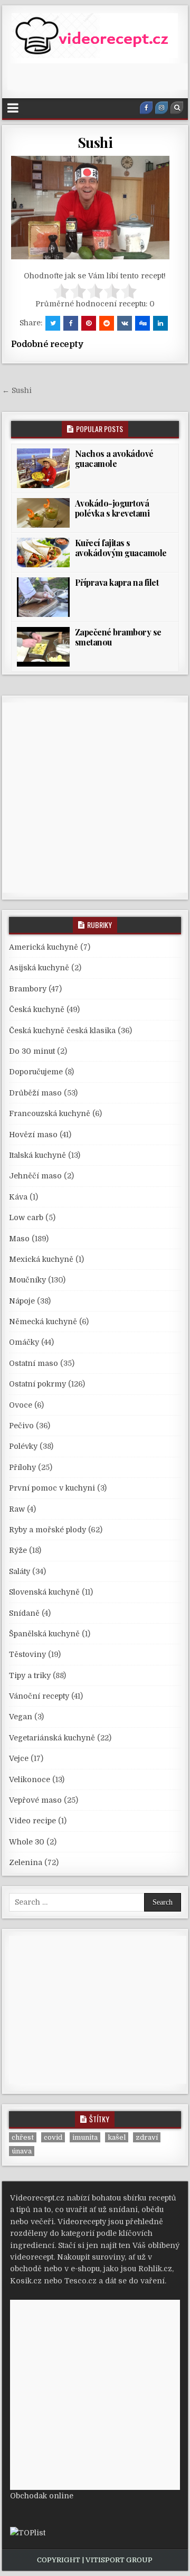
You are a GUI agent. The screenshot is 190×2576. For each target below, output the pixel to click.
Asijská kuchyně (39, 968)
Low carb (26, 1217)
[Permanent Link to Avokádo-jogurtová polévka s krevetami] (43, 513)
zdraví (147, 2137)
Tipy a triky (30, 1675)
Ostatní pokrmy (37, 1384)
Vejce (19, 1758)
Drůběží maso (35, 1093)
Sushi (95, 142)
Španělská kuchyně (44, 1634)
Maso (19, 1239)
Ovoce (21, 1405)
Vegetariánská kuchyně (52, 1738)
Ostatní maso (34, 1363)
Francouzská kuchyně (50, 1113)
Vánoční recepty (39, 1696)
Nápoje (22, 1301)
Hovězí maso (33, 1135)
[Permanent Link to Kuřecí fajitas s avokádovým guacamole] (43, 552)
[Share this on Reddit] (107, 323)
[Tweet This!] (53, 323)
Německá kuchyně (43, 1322)
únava (22, 2151)
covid (53, 2137)
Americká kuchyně (44, 947)
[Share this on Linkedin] (160, 323)
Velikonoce (30, 1779)
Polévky (23, 1446)
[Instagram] (161, 108)
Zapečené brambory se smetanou (118, 637)
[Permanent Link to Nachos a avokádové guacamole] (43, 468)
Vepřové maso (35, 1800)
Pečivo (21, 1426)
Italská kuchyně (37, 1155)
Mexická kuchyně (41, 1259)
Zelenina (26, 1862)
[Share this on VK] (125, 323)
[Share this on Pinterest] (89, 323)
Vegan (21, 1717)
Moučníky (27, 1280)
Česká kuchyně (37, 1009)
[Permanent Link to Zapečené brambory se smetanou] (43, 647)
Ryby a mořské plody (47, 1530)
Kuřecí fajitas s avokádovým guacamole (121, 548)
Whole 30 (27, 1842)
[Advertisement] (99, 77)
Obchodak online (42, 2496)
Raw (17, 1509)
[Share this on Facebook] (71, 323)
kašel (117, 2137)
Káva (18, 1197)
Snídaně (24, 1613)
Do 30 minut (32, 1051)
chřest (23, 2137)
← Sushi (17, 390)
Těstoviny (27, 1654)
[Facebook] (146, 108)
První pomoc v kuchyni (52, 1488)
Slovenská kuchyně (44, 1592)
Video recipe (32, 1821)
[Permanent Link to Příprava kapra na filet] (43, 597)
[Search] (177, 108)
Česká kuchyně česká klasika (62, 1031)
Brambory (28, 989)
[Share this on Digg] (142, 323)
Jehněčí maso (35, 1176)
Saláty (20, 1571)
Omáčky (24, 1342)
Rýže (18, 1550)
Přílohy (22, 1467)
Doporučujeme (36, 1072)
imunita (85, 2137)
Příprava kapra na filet (117, 582)
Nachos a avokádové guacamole (114, 458)
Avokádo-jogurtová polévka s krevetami (112, 508)
